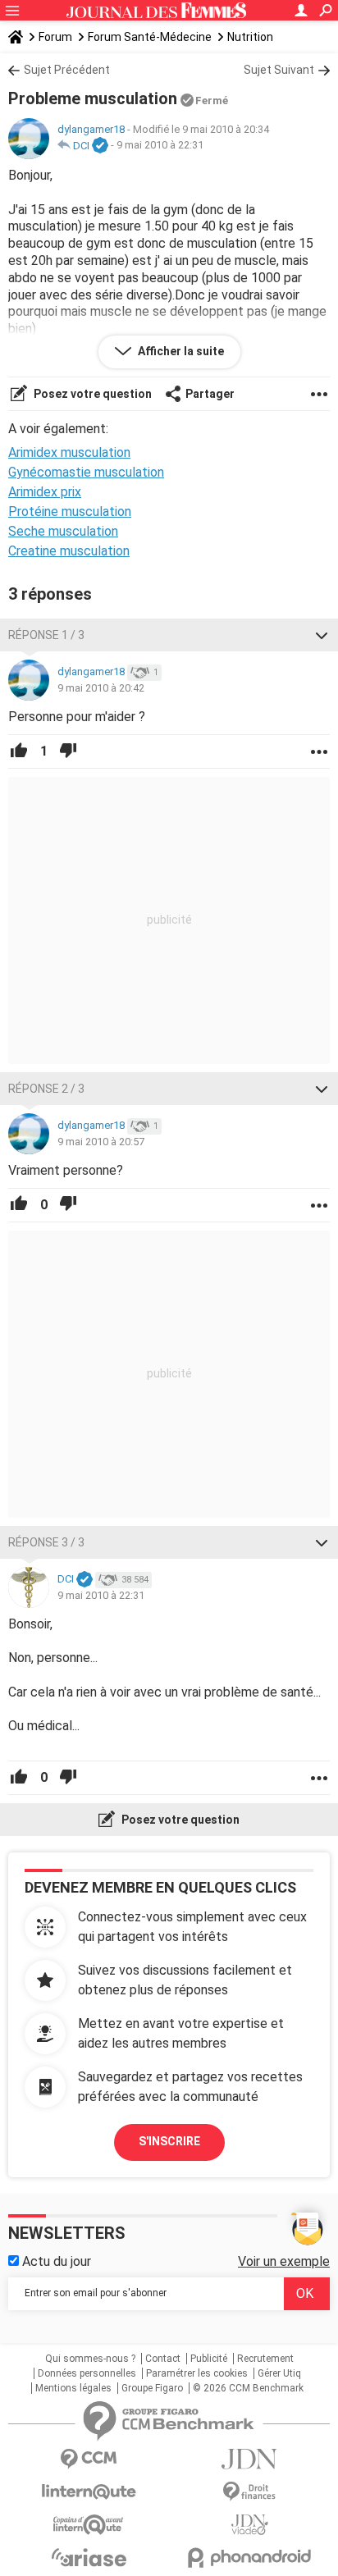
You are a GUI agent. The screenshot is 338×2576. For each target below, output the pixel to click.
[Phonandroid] (249, 2558)
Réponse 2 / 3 (46, 1089)
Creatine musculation (69, 551)
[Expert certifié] (100, 146)
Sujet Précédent (67, 70)
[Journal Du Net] (249, 2459)
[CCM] (89, 2459)
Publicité (209, 2359)
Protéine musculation (70, 512)
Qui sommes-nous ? (90, 2359)
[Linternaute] (89, 2492)
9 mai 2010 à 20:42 (101, 688)
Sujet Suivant (279, 70)
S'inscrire (169, 2141)
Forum (55, 37)
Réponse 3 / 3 (46, 1542)
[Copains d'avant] (89, 2525)
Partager (210, 394)
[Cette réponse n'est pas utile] (68, 751)
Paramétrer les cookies (197, 2373)
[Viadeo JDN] (249, 2525)
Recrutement (265, 2359)
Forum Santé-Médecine (150, 37)
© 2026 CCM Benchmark (248, 2388)
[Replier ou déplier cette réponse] (322, 635)
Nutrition (250, 37)
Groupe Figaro (152, 2388)
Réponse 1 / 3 (46, 635)
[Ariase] (89, 2557)
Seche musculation (63, 531)
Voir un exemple (284, 2261)
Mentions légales (73, 2388)
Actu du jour (55, 2261)
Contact (163, 2359)
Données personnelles (87, 2373)
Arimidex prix (45, 492)
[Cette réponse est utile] (19, 751)
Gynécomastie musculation (86, 472)
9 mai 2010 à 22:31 (160, 146)
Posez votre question (91, 394)
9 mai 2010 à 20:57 (101, 1142)
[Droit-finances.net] (249, 2492)
